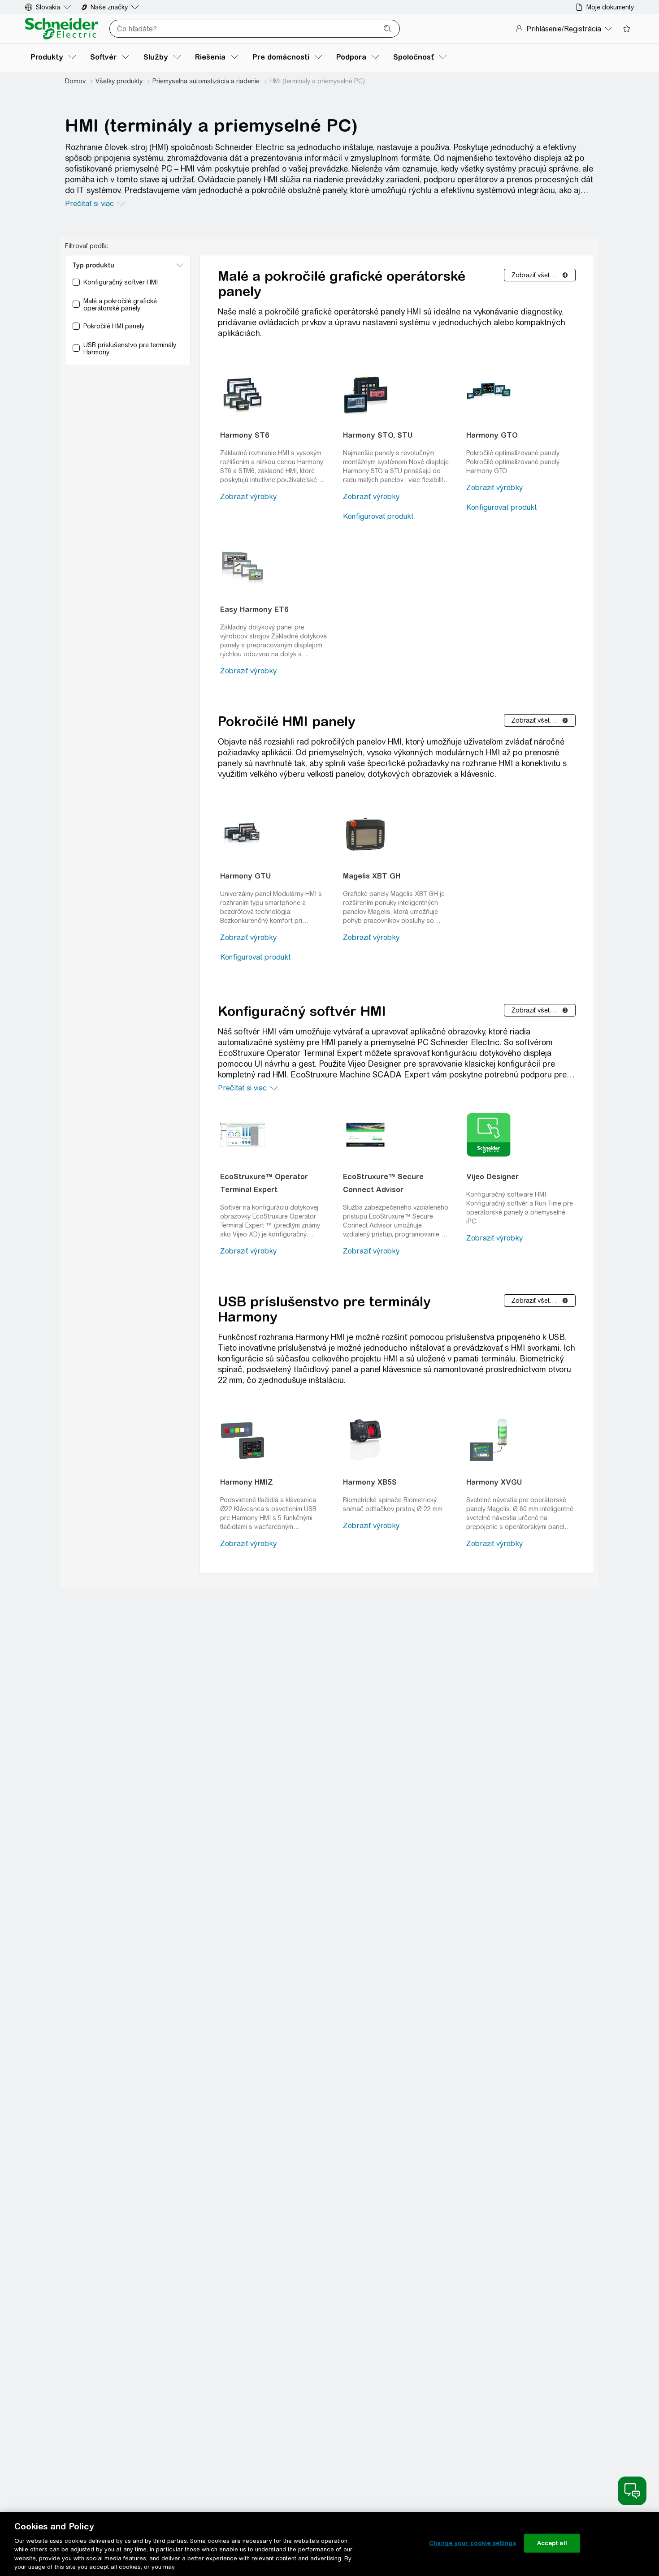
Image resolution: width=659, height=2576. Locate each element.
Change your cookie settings (473, 2543)
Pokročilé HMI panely (287, 721)
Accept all (552, 2543)
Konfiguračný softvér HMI (302, 1011)
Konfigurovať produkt (378, 516)
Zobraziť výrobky (248, 497)
